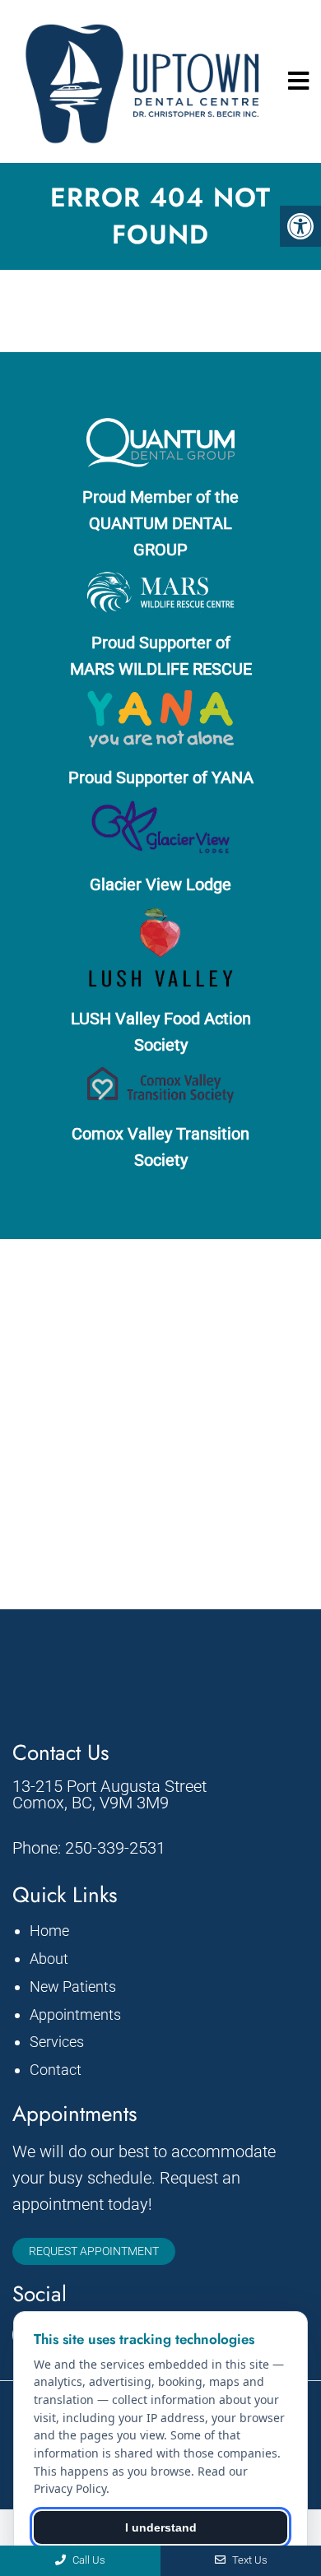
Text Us (249, 2560)
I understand (161, 2527)
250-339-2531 (115, 1848)
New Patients (73, 1987)
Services (57, 2042)
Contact (56, 2070)
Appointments (75, 2014)
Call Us (88, 2560)
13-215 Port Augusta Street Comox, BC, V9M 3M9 (109, 1794)
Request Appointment (94, 2251)
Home (49, 1931)
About (49, 1959)
